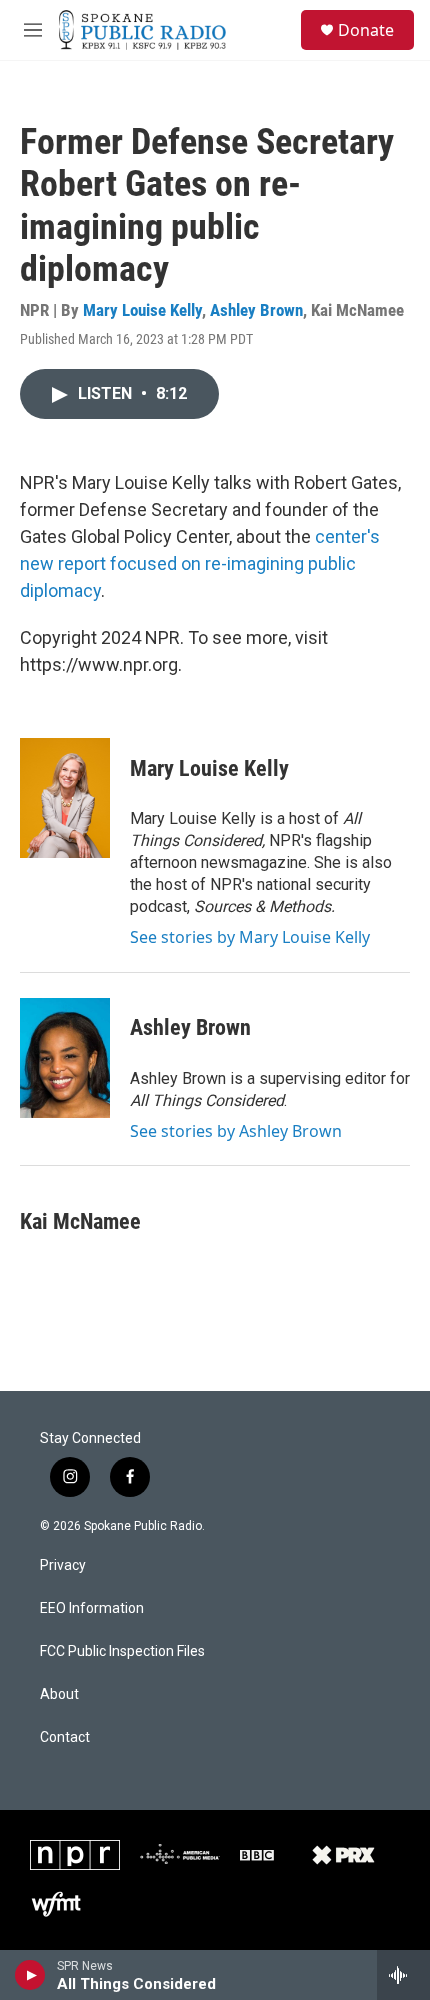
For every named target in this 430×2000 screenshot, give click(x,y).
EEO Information (92, 1608)
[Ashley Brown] (65, 1058)
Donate (366, 30)
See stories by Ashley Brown (236, 1131)
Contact (65, 1737)
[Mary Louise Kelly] (65, 798)
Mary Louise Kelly (142, 310)
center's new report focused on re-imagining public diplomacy (200, 563)
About (59, 1694)
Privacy (63, 1565)
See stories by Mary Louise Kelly (250, 937)
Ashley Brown (256, 310)
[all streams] (403, 1975)
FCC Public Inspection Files (122, 1651)
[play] (30, 1975)
